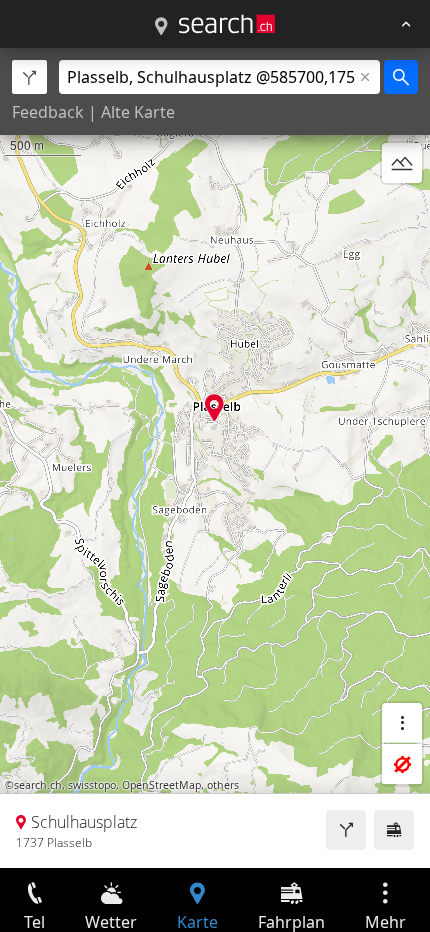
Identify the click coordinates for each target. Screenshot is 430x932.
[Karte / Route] (161, 27)
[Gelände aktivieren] (402, 163)
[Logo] (227, 24)
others (223, 785)
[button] (214, 407)
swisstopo (92, 785)
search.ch (38, 785)
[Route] (346, 830)
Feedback (48, 112)
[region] (215, 458)
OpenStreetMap (161, 785)
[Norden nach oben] (402, 211)
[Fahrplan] (394, 830)
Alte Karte (138, 112)
